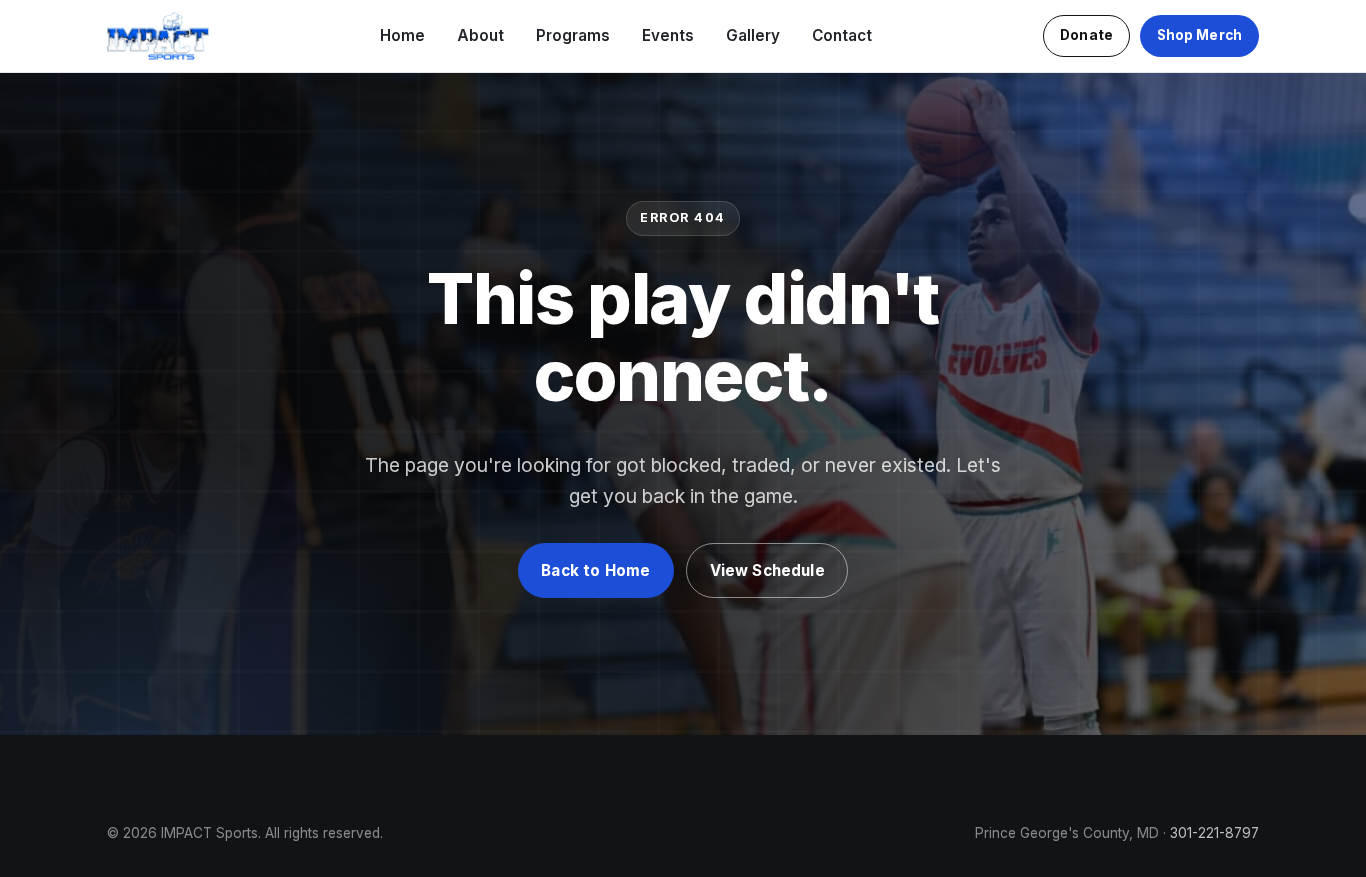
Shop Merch (1199, 35)
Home (402, 35)
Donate (1086, 35)
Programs (573, 35)
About (480, 35)
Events (668, 35)
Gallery (753, 35)
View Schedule (767, 570)
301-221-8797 (1214, 833)
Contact (842, 35)
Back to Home (595, 570)
